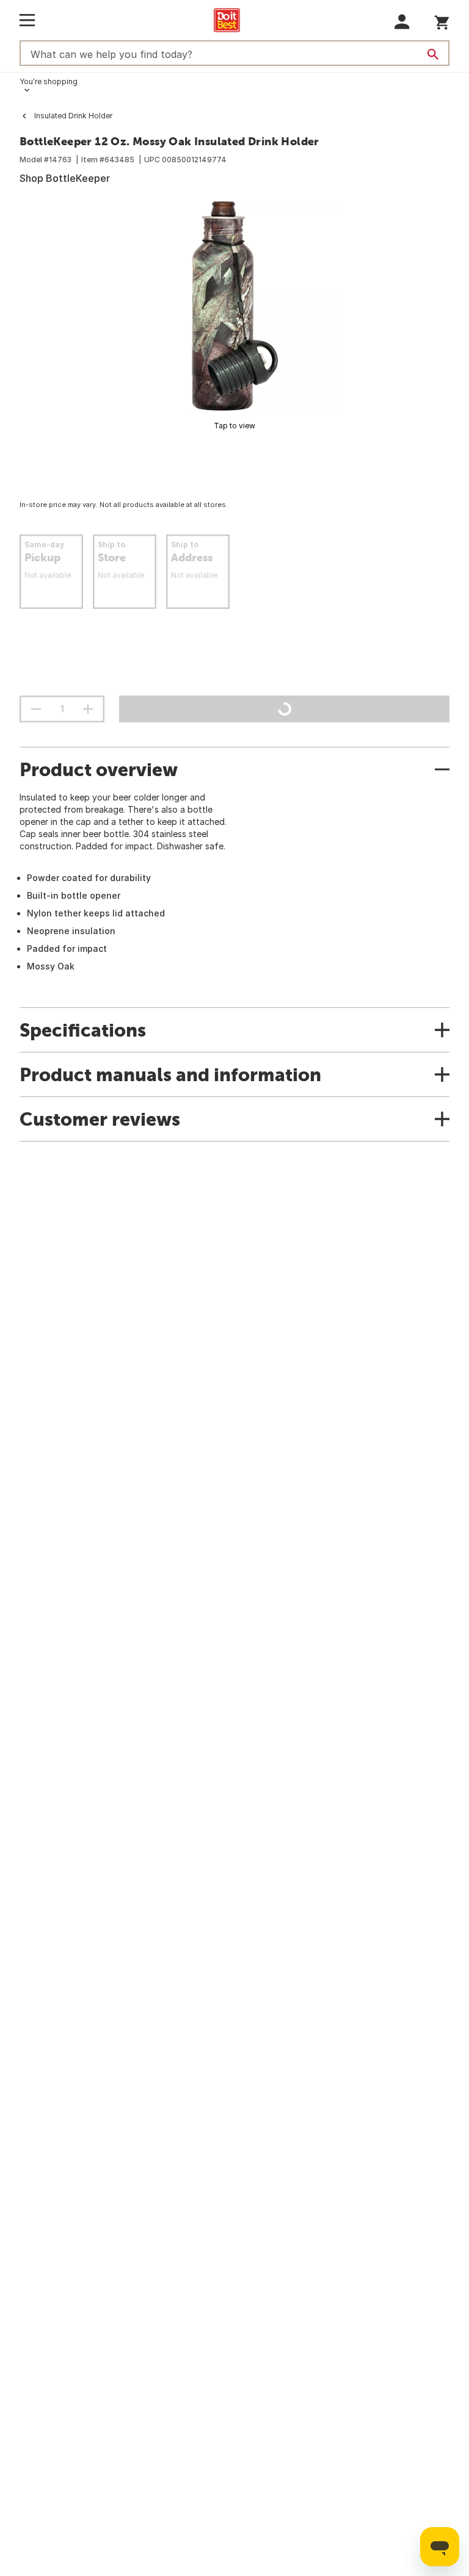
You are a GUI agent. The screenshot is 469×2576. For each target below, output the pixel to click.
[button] (402, 22)
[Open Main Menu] (27, 20)
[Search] (433, 54)
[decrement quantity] (36, 709)
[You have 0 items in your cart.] (442, 20)
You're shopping (49, 81)
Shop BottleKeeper (65, 178)
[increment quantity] (88, 709)
